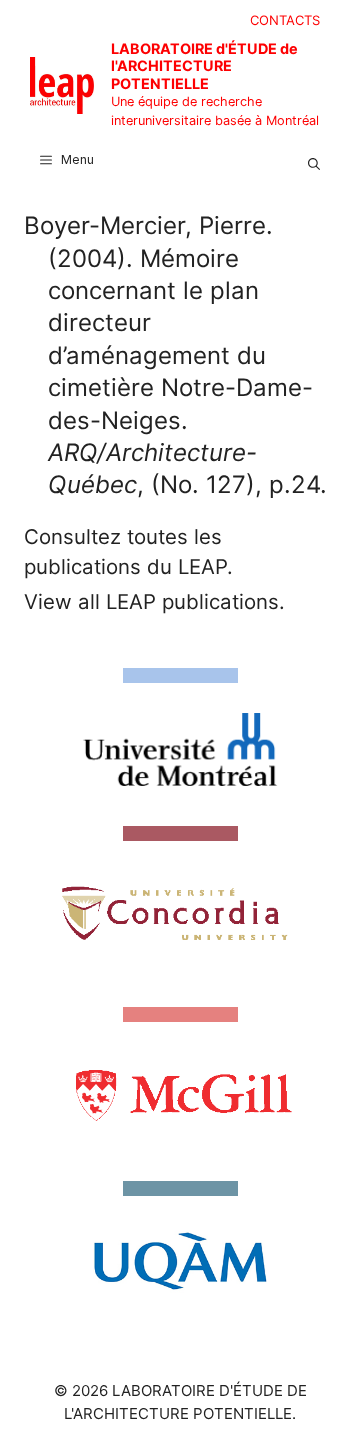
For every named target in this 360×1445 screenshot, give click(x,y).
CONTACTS (285, 20)
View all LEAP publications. (154, 601)
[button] (314, 160)
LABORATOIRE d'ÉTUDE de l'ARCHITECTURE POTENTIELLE (204, 66)
